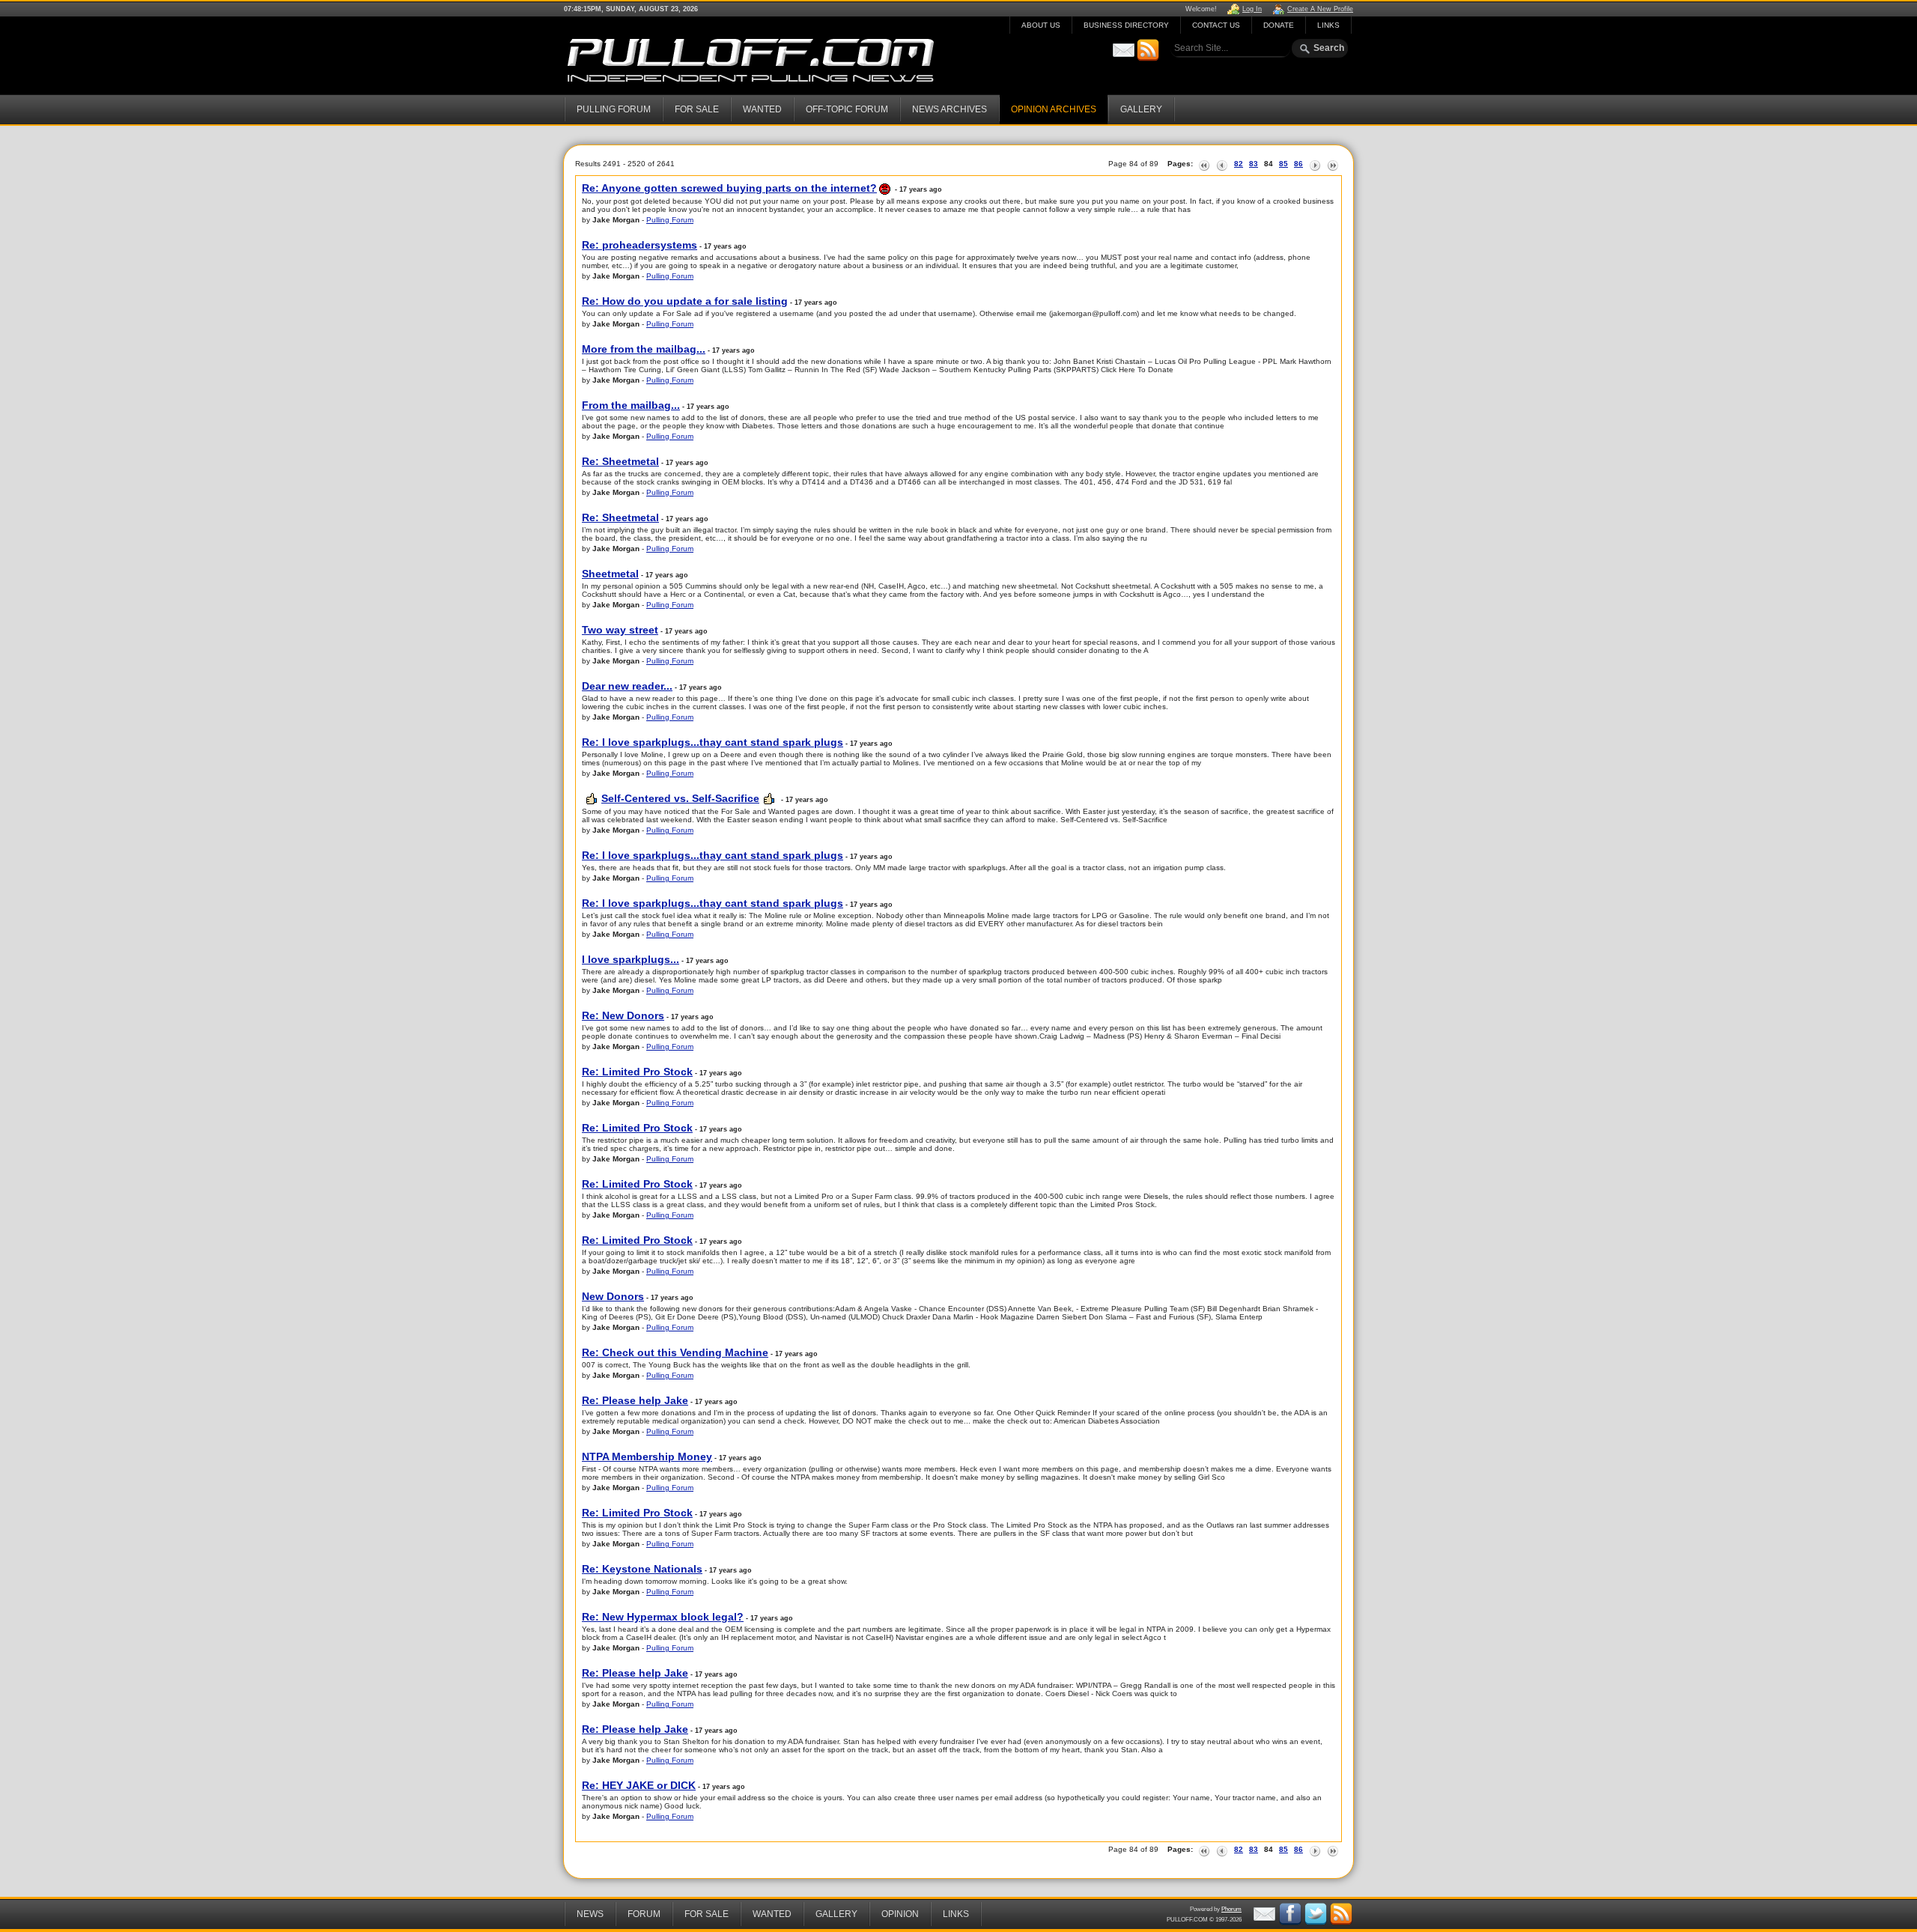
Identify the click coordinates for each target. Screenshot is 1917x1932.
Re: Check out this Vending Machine (675, 1352)
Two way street (620, 630)
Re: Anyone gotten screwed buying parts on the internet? (729, 188)
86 (1298, 164)
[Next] (1315, 164)
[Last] (1333, 164)
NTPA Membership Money (647, 1456)
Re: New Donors (623, 1015)
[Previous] (1222, 164)
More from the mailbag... (644, 349)
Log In (1252, 9)
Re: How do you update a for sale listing (685, 301)
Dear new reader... (627, 686)
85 (1283, 164)
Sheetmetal (610, 574)
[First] (1204, 164)
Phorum (1231, 1909)
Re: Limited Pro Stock (637, 1072)
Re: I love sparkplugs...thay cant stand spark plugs (713, 742)
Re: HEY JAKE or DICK (639, 1785)
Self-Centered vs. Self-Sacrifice (680, 798)
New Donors (613, 1296)
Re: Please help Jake (635, 1400)
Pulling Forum (670, 220)
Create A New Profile (1320, 9)
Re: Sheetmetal (620, 461)
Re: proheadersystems (639, 245)
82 (1239, 164)
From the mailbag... (631, 405)
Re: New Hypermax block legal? (663, 1617)
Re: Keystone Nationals (642, 1569)
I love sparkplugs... (631, 959)
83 (1254, 164)
